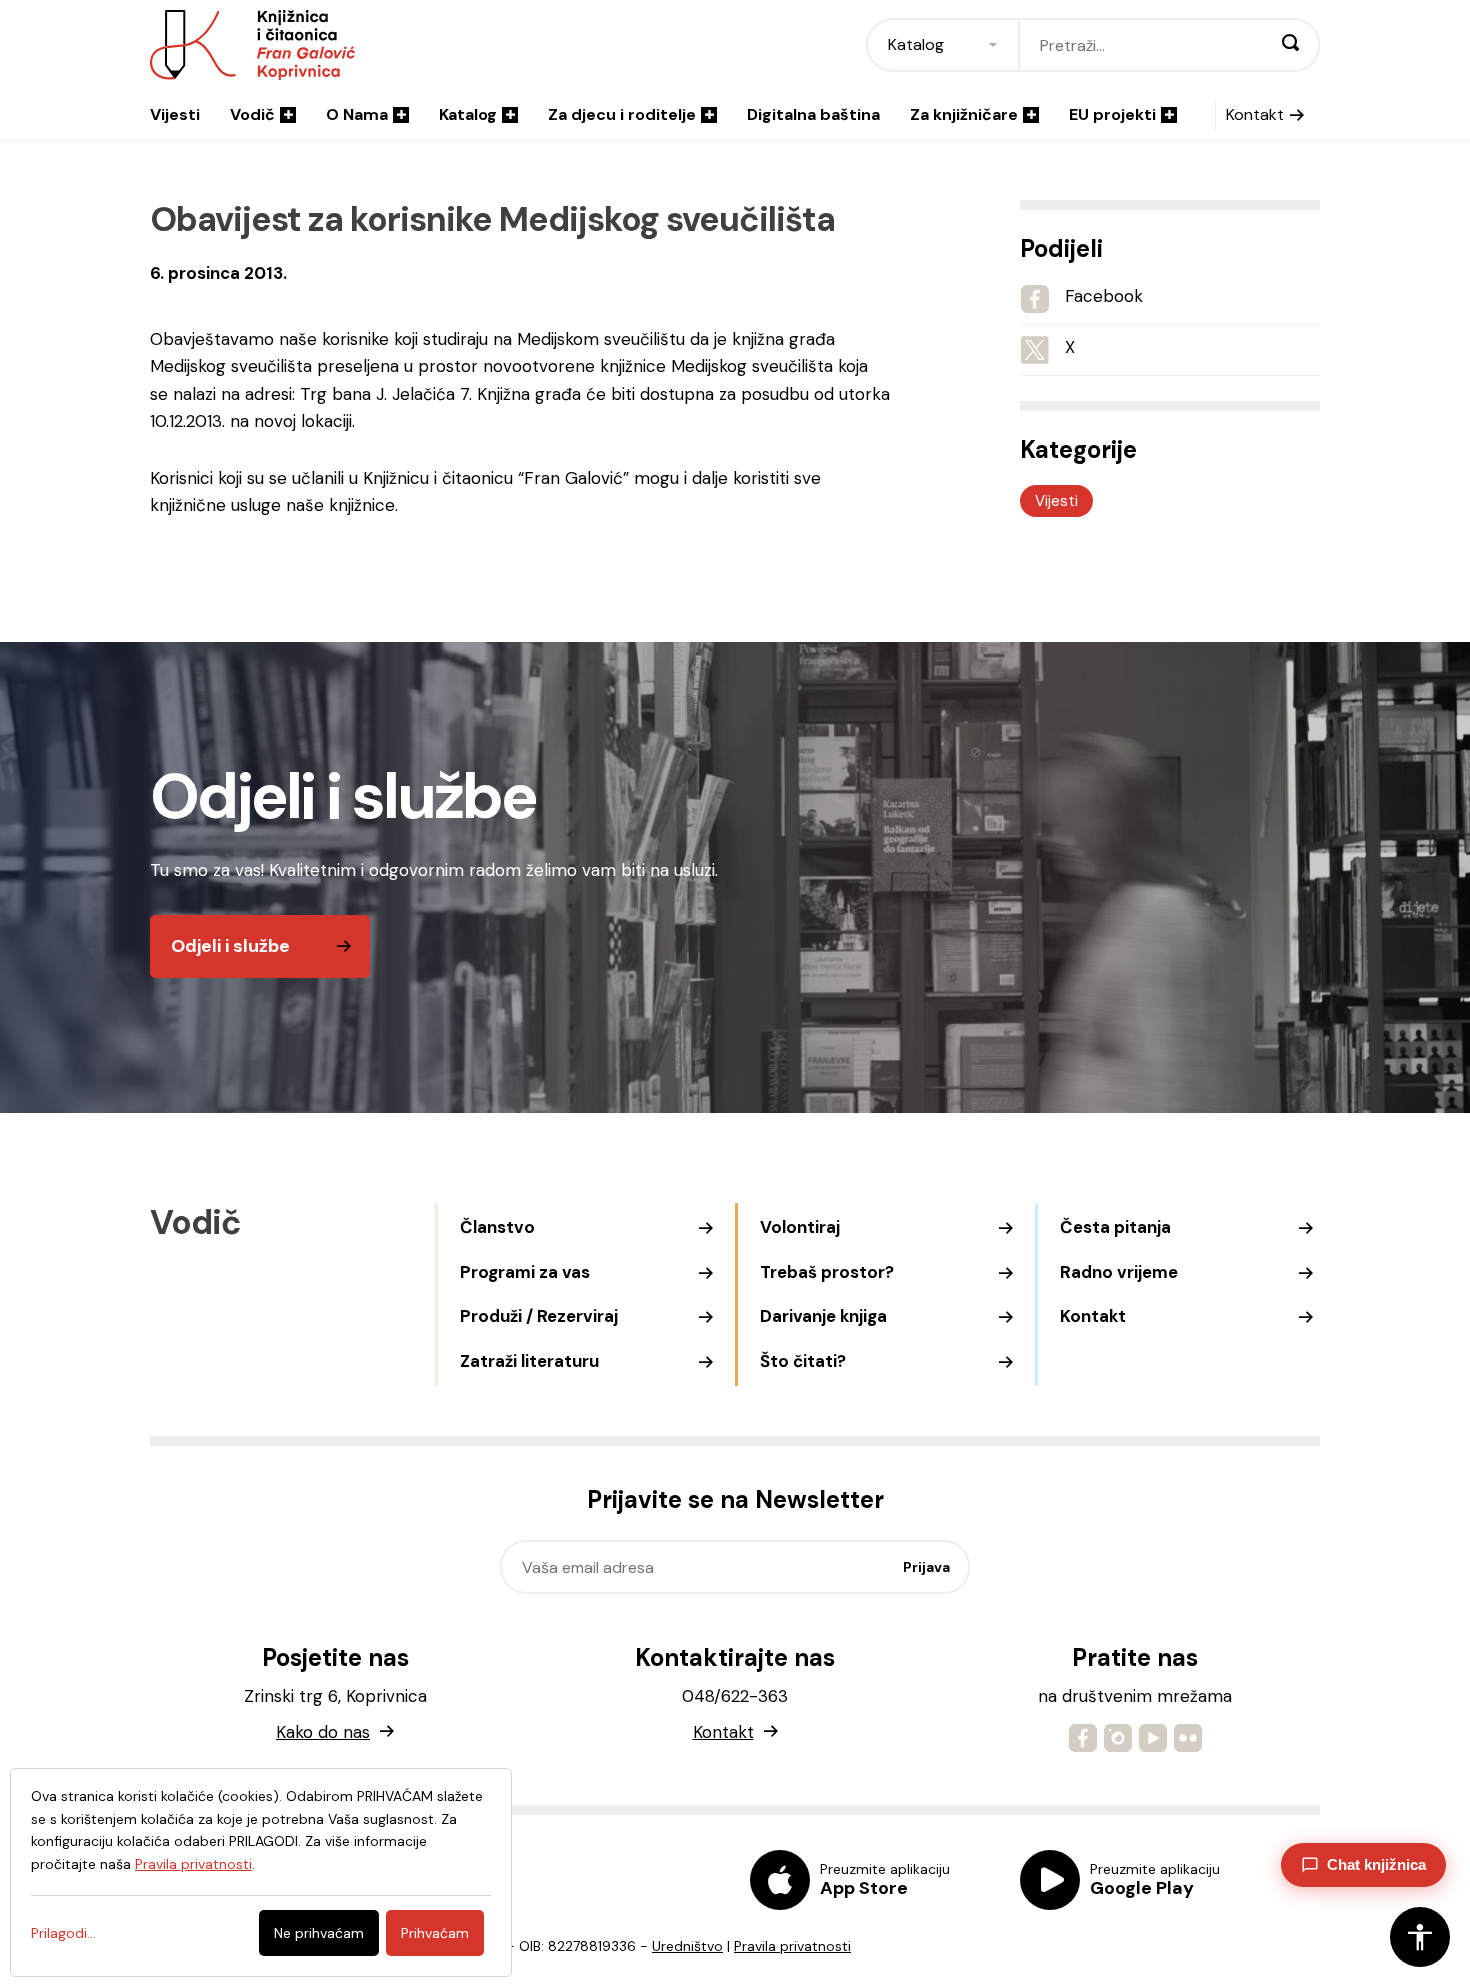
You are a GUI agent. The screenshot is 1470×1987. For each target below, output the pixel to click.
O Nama (357, 114)
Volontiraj (800, 1227)
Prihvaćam (435, 1933)
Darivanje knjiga (823, 1316)
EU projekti (1112, 114)
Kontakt (1255, 114)
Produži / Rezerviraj (539, 1316)
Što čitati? (803, 1361)
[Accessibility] (1420, 1937)
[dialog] (261, 1872)
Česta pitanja (1115, 1227)
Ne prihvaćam (319, 1933)
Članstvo (497, 1227)
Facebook (1104, 296)
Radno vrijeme (1119, 1272)
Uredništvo (687, 1946)
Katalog (468, 114)
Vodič (252, 114)
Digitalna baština (813, 114)
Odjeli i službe (230, 946)
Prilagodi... (63, 1933)
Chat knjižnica (1376, 1864)
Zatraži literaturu (529, 1361)
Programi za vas (525, 1272)
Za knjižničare (964, 114)
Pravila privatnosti (792, 1946)
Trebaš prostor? (827, 1272)
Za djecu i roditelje (622, 114)
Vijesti (175, 114)
